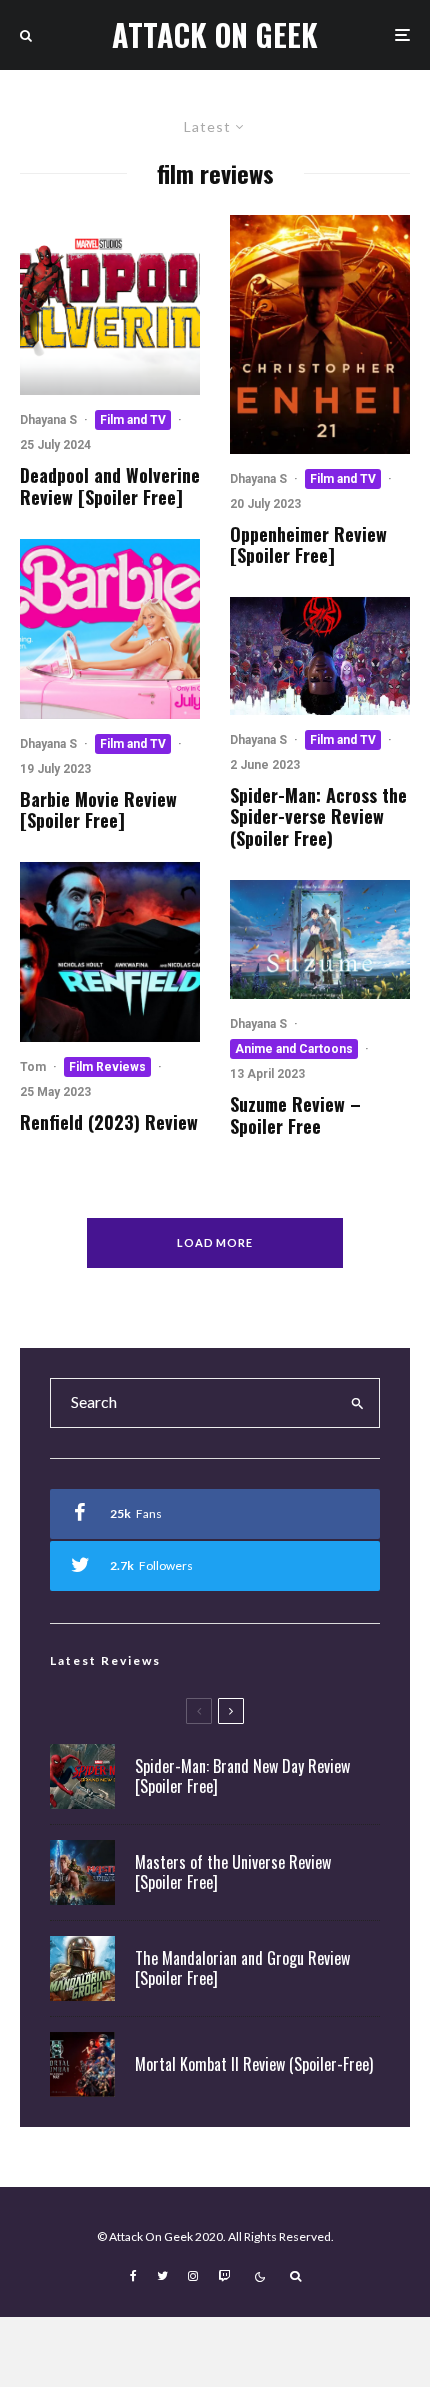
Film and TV (133, 420)
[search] (357, 1403)
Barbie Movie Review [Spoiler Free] (98, 810)
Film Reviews (107, 1067)
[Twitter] (162, 2276)
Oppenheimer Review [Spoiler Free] (308, 545)
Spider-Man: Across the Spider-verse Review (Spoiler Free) (318, 817)
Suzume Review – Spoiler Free (295, 1115)
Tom (33, 1067)
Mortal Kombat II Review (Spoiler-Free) (254, 2064)
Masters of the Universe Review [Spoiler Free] (233, 1872)
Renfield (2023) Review (109, 1123)
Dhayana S (48, 420)
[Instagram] (193, 2276)
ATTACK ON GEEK (215, 35)
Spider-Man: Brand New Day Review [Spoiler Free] (242, 1776)
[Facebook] (133, 2276)
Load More (215, 1242)
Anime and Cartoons (294, 1049)
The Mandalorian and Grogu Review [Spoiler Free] (242, 1968)
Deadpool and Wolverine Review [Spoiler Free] (110, 486)
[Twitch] (224, 2276)
